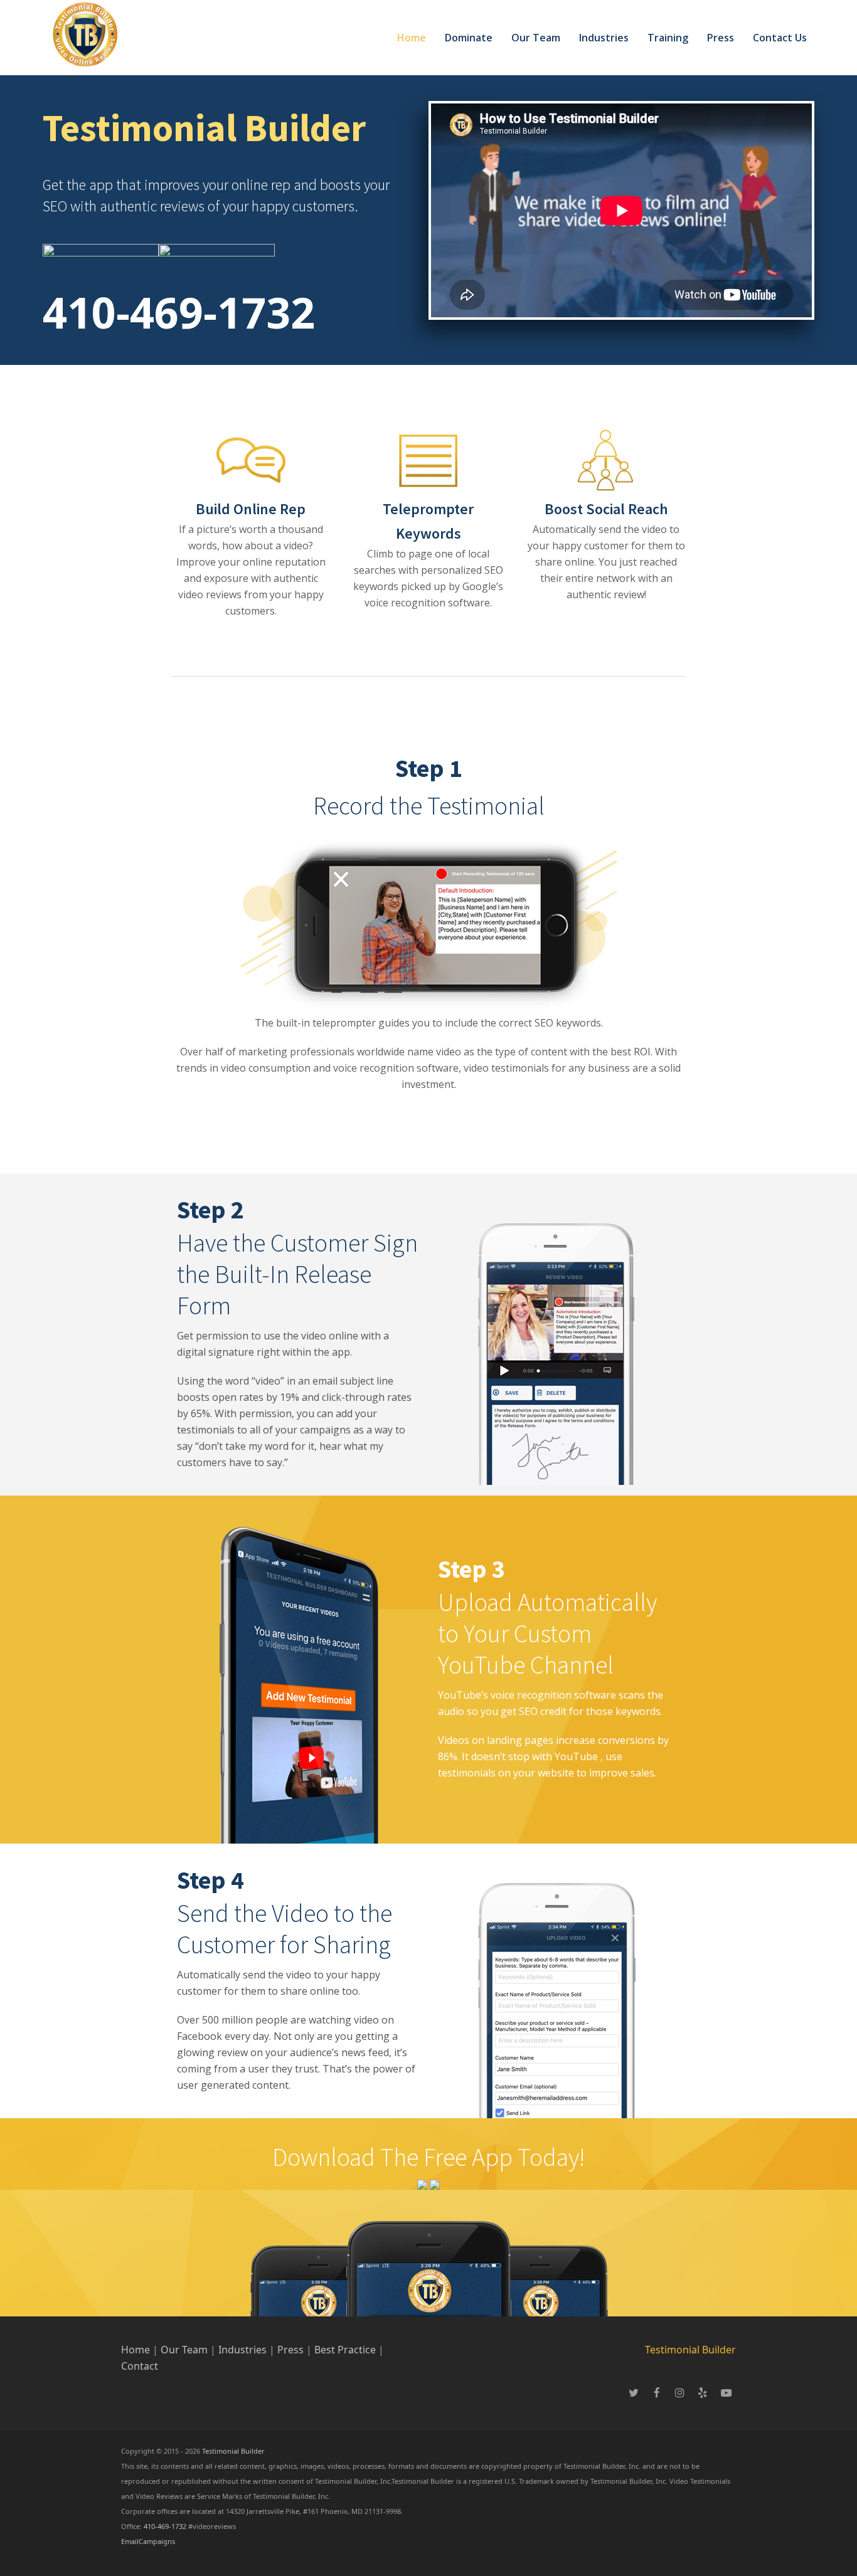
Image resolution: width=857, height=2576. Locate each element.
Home (136, 2350)
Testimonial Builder (690, 2350)
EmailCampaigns (148, 2541)
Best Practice (345, 2350)
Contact (140, 2366)
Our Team (184, 2350)
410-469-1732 (179, 312)
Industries (244, 2350)
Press (292, 2350)
